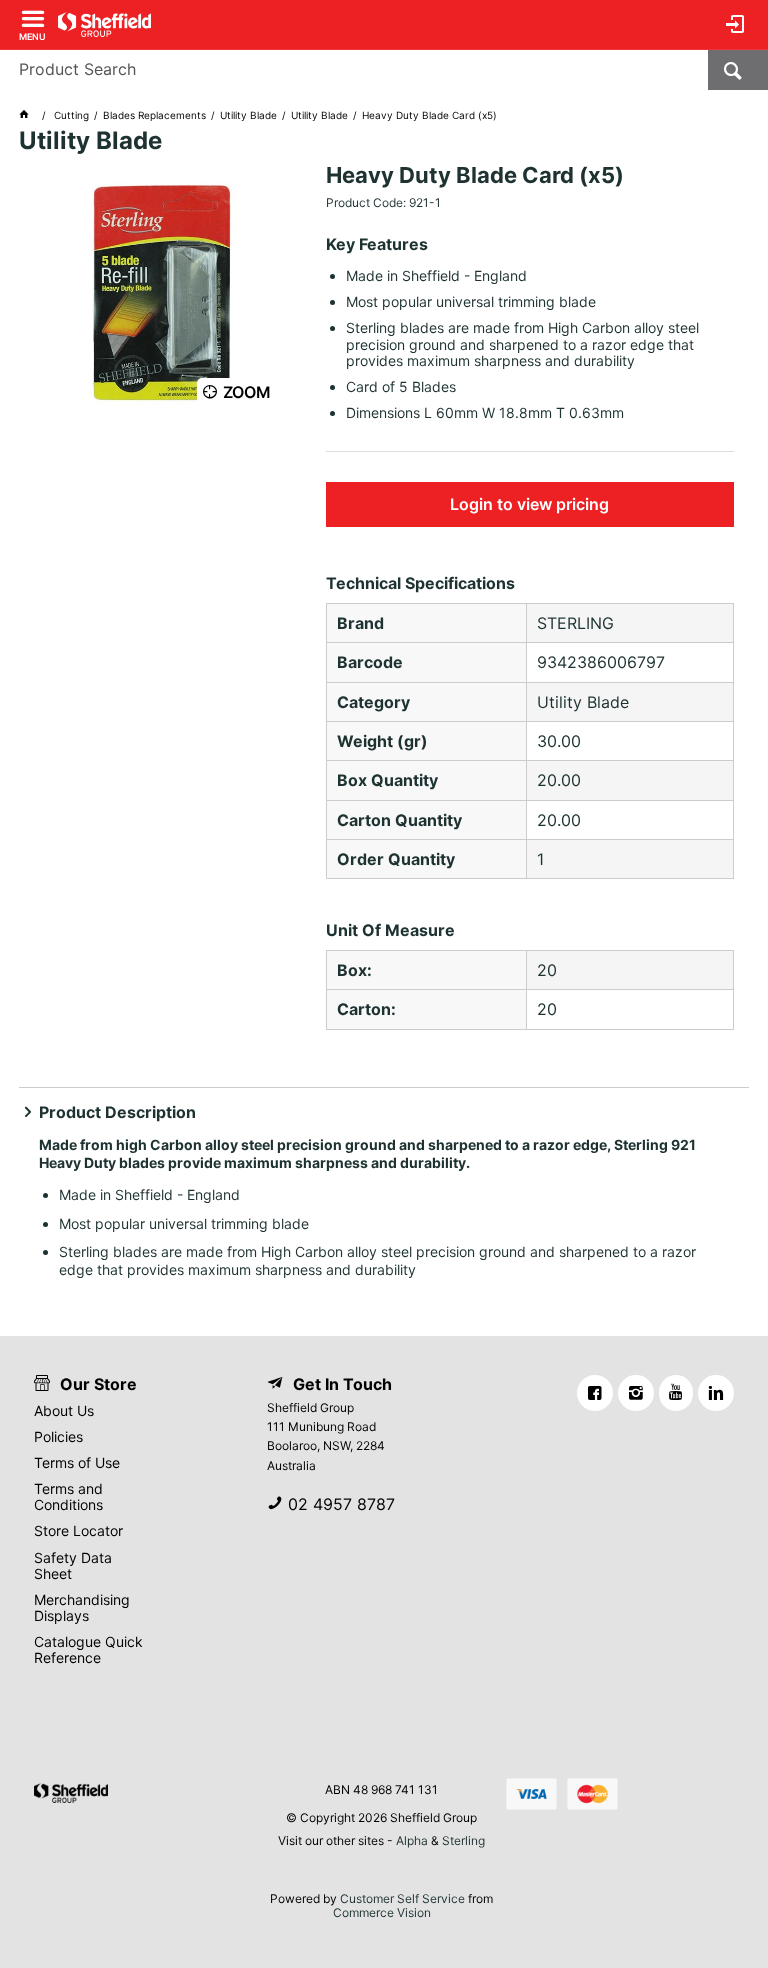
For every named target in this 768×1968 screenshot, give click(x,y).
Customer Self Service (402, 1898)
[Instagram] (636, 1393)
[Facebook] (595, 1393)
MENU (32, 35)
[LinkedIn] (716, 1393)
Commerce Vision (382, 1912)
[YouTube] (676, 1393)
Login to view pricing (529, 504)
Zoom (247, 392)
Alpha (412, 1840)
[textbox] (354, 70)
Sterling (463, 1840)
